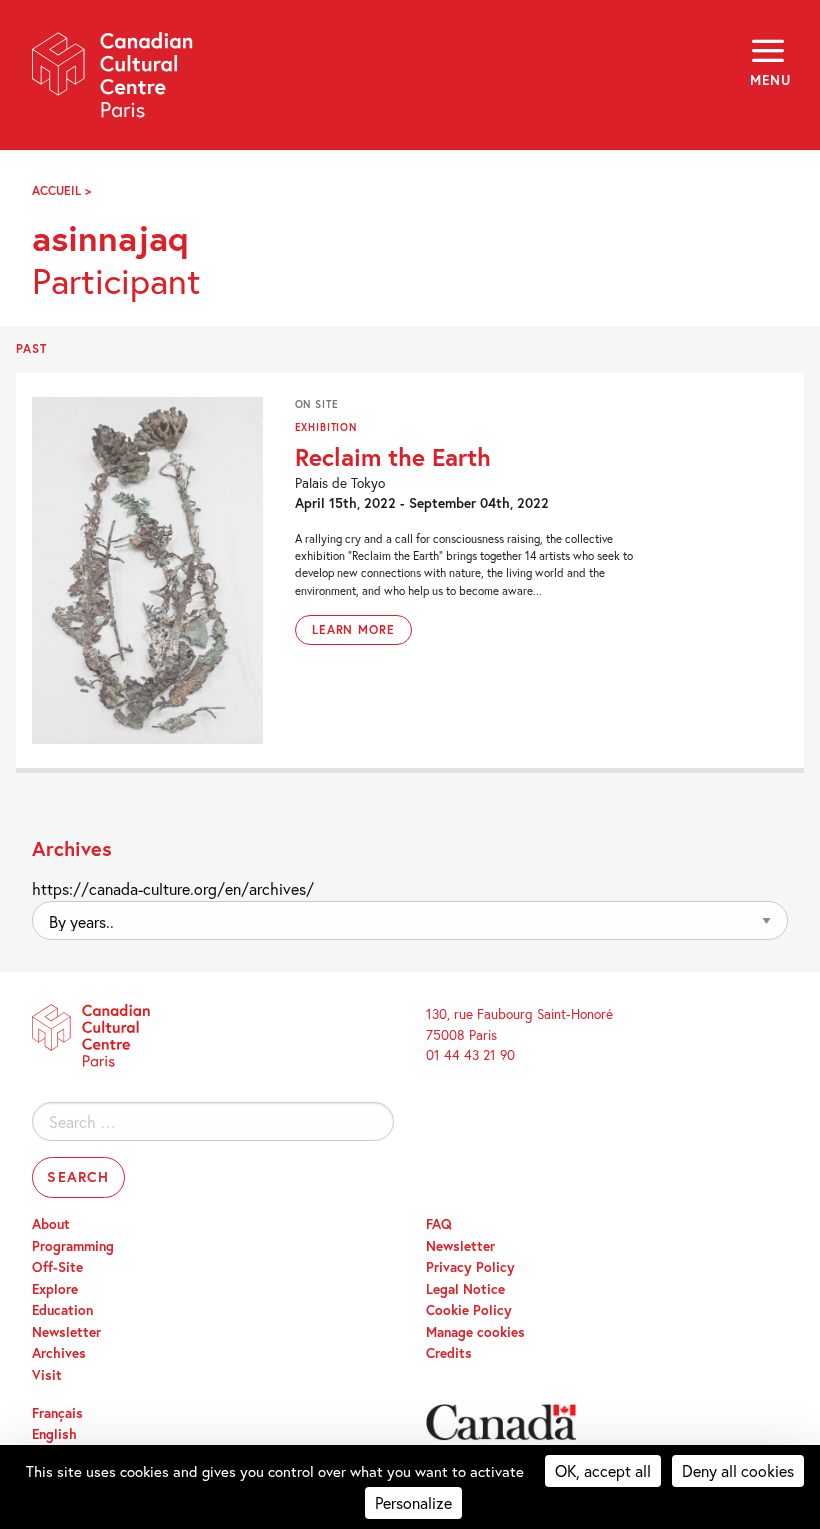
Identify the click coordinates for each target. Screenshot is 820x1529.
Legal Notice (465, 1289)
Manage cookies (475, 1332)
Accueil (56, 190)
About (51, 1224)
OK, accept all (603, 1470)
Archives (59, 1353)
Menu (769, 80)
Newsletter (66, 1332)
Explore (55, 1289)
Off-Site (57, 1267)
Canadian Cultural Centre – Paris (113, 81)
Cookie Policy (469, 1310)
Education (62, 1310)
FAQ (439, 1224)
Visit (47, 1375)
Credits (449, 1353)
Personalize (413, 1502)
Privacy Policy (470, 1267)
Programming (73, 1246)
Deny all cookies (738, 1470)
